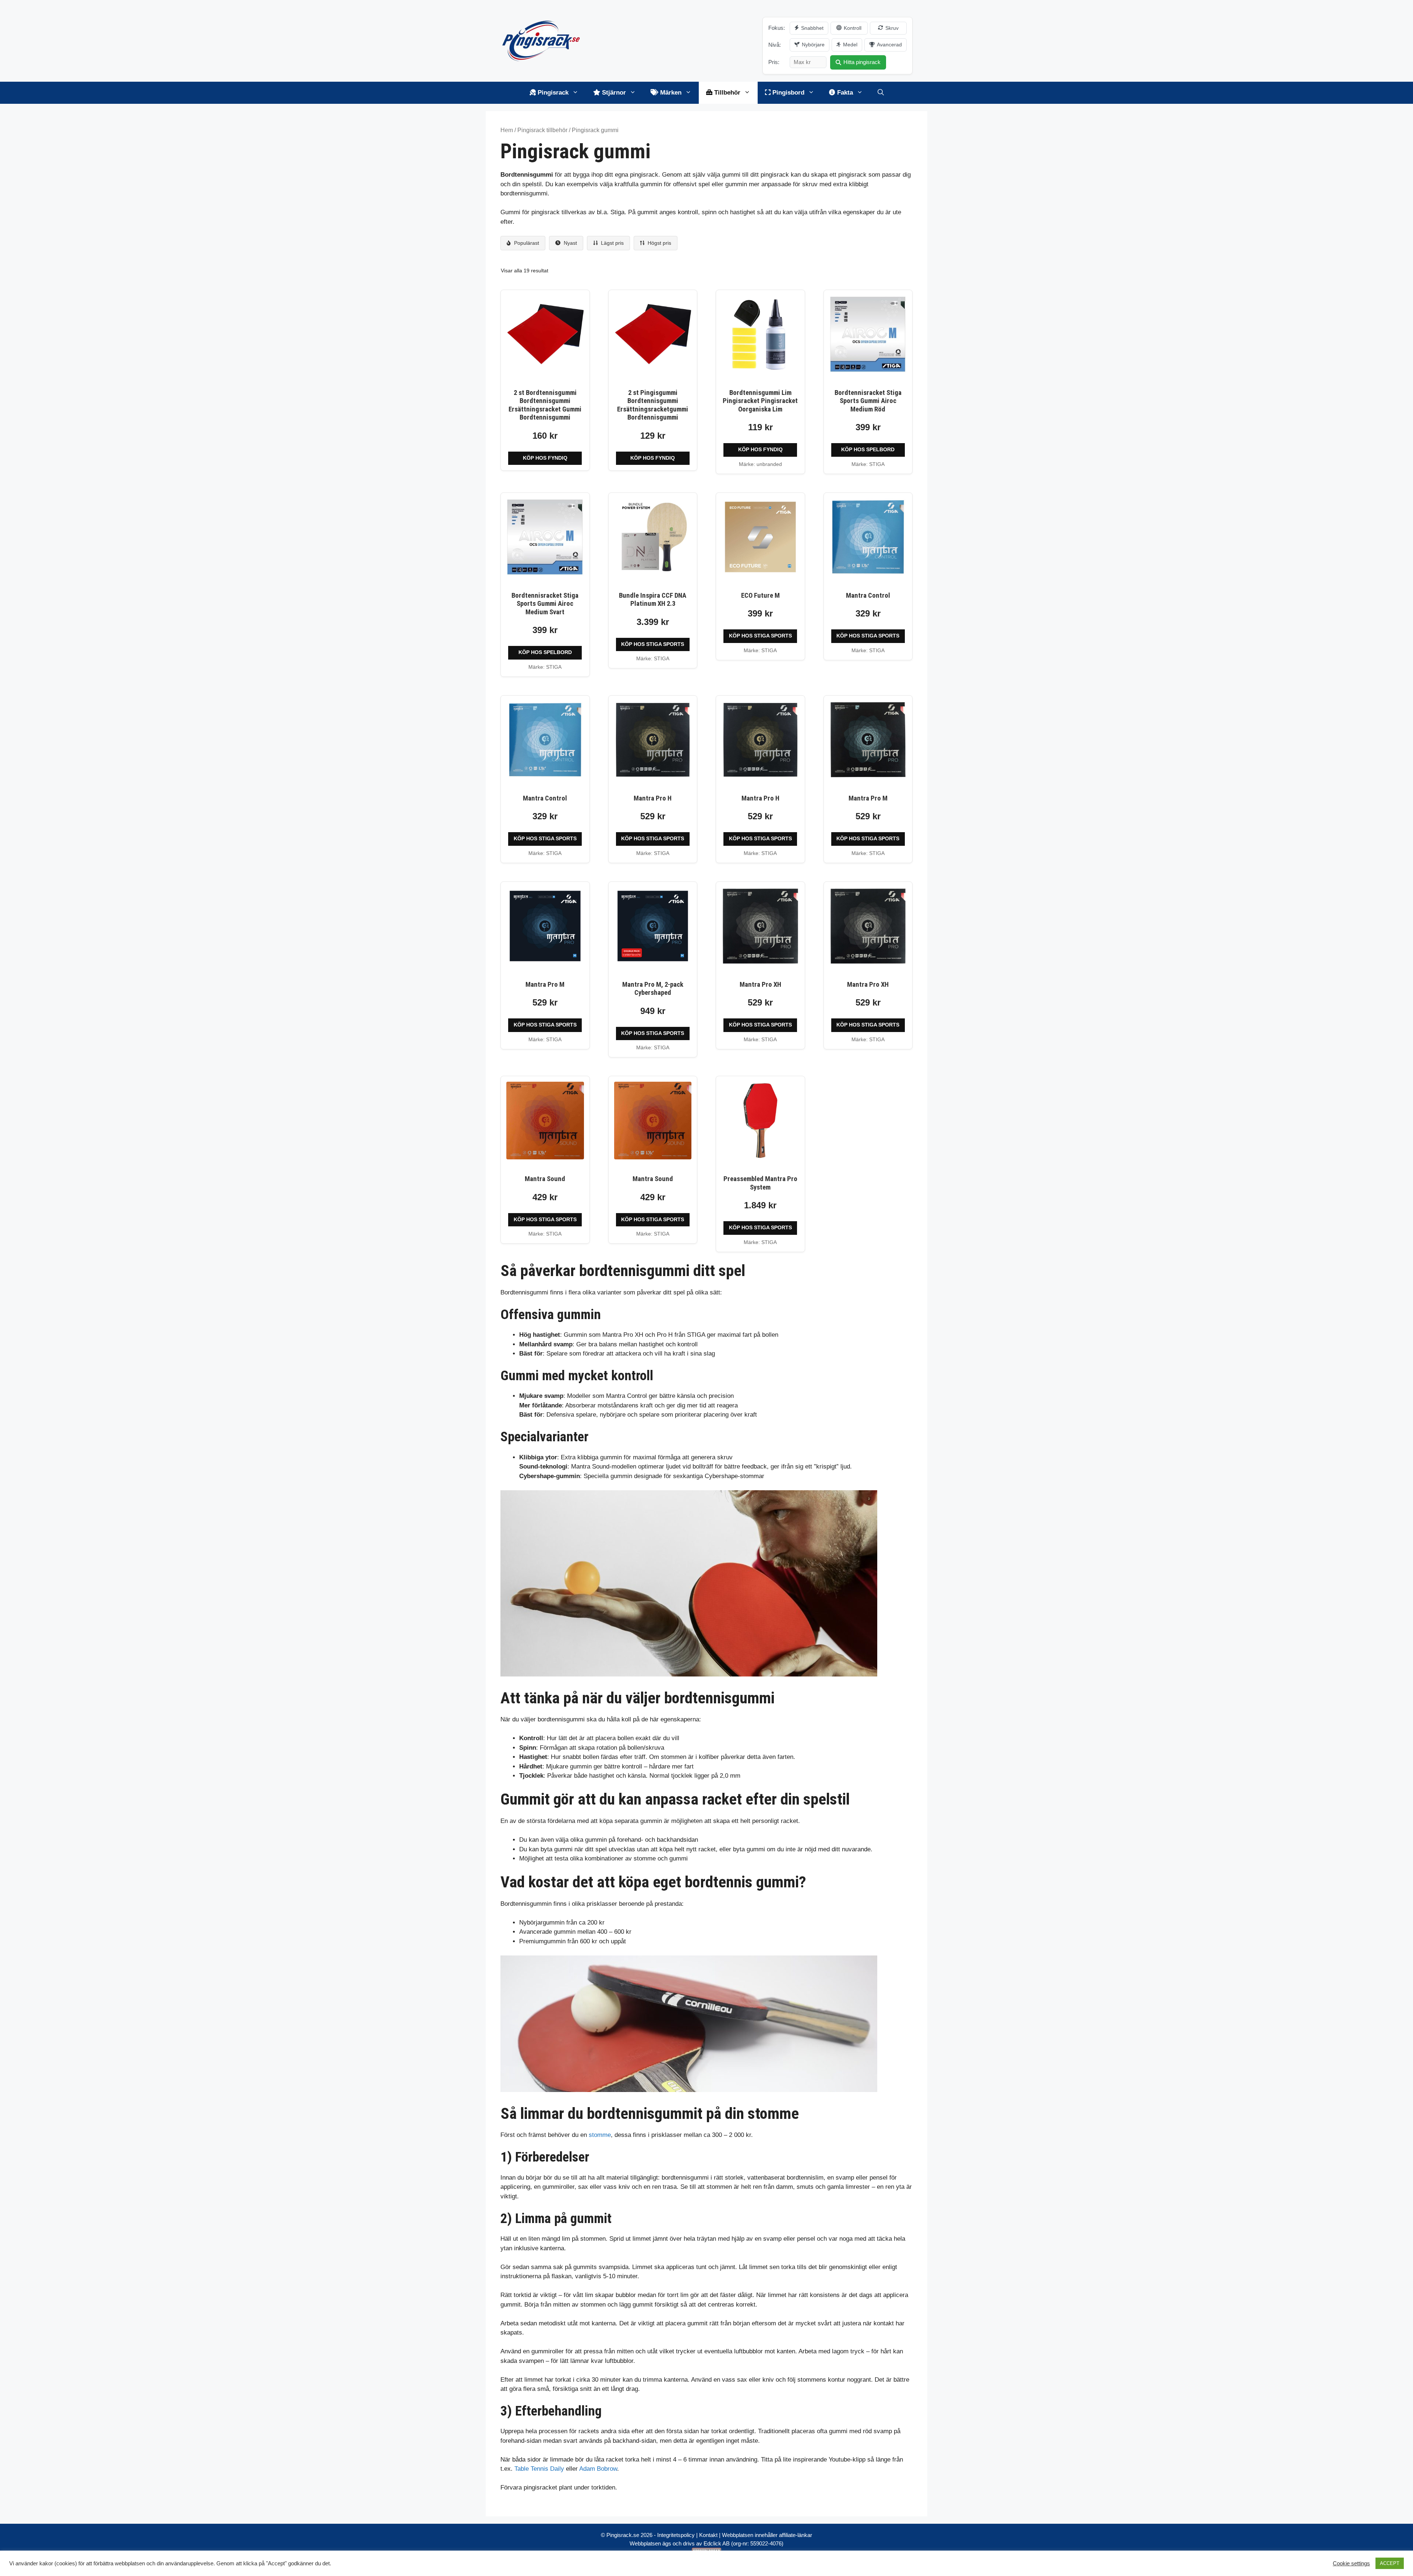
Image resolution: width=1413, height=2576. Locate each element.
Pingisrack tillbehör (542, 130)
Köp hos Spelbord (868, 450)
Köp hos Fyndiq (545, 458)
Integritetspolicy (676, 2535)
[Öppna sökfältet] (881, 93)
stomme (600, 2135)
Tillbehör (726, 93)
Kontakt (708, 2535)
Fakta (844, 93)
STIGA (877, 464)
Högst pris (659, 243)
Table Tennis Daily (539, 2469)
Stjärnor (613, 93)
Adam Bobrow (598, 2469)
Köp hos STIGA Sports (653, 644)
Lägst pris (612, 243)
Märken (670, 93)
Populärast (526, 243)
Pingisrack (552, 93)
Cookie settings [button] (1351, 2563)
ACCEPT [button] (1390, 2563)
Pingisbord (787, 93)
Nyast (570, 243)
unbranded (769, 464)
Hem (507, 130)
